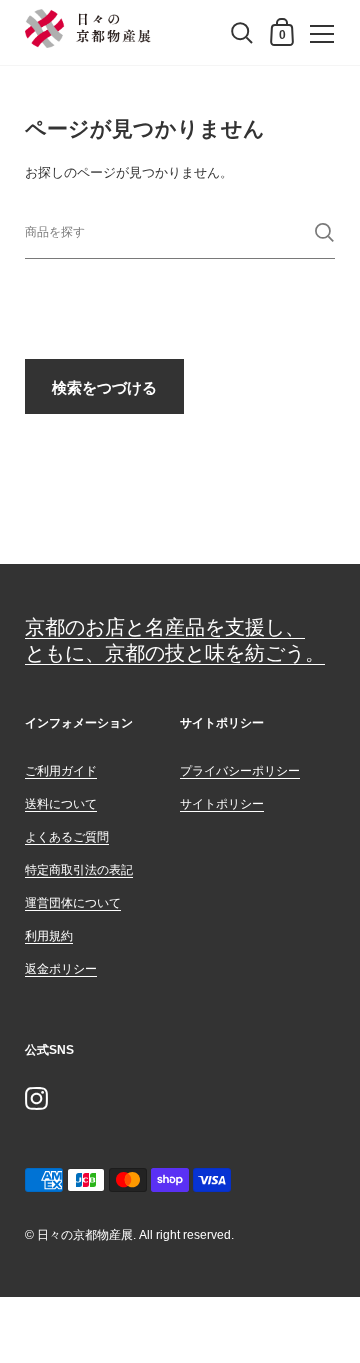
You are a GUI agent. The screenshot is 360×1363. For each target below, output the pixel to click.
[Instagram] (36, 1098)
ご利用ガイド (61, 771)
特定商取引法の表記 (79, 870)
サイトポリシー (222, 804)
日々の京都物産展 (85, 1235)
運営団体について (73, 903)
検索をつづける (104, 387)
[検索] (324, 232)
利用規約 (49, 936)
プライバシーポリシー (240, 771)
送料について (61, 804)
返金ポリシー (61, 969)
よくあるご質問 (67, 837)
